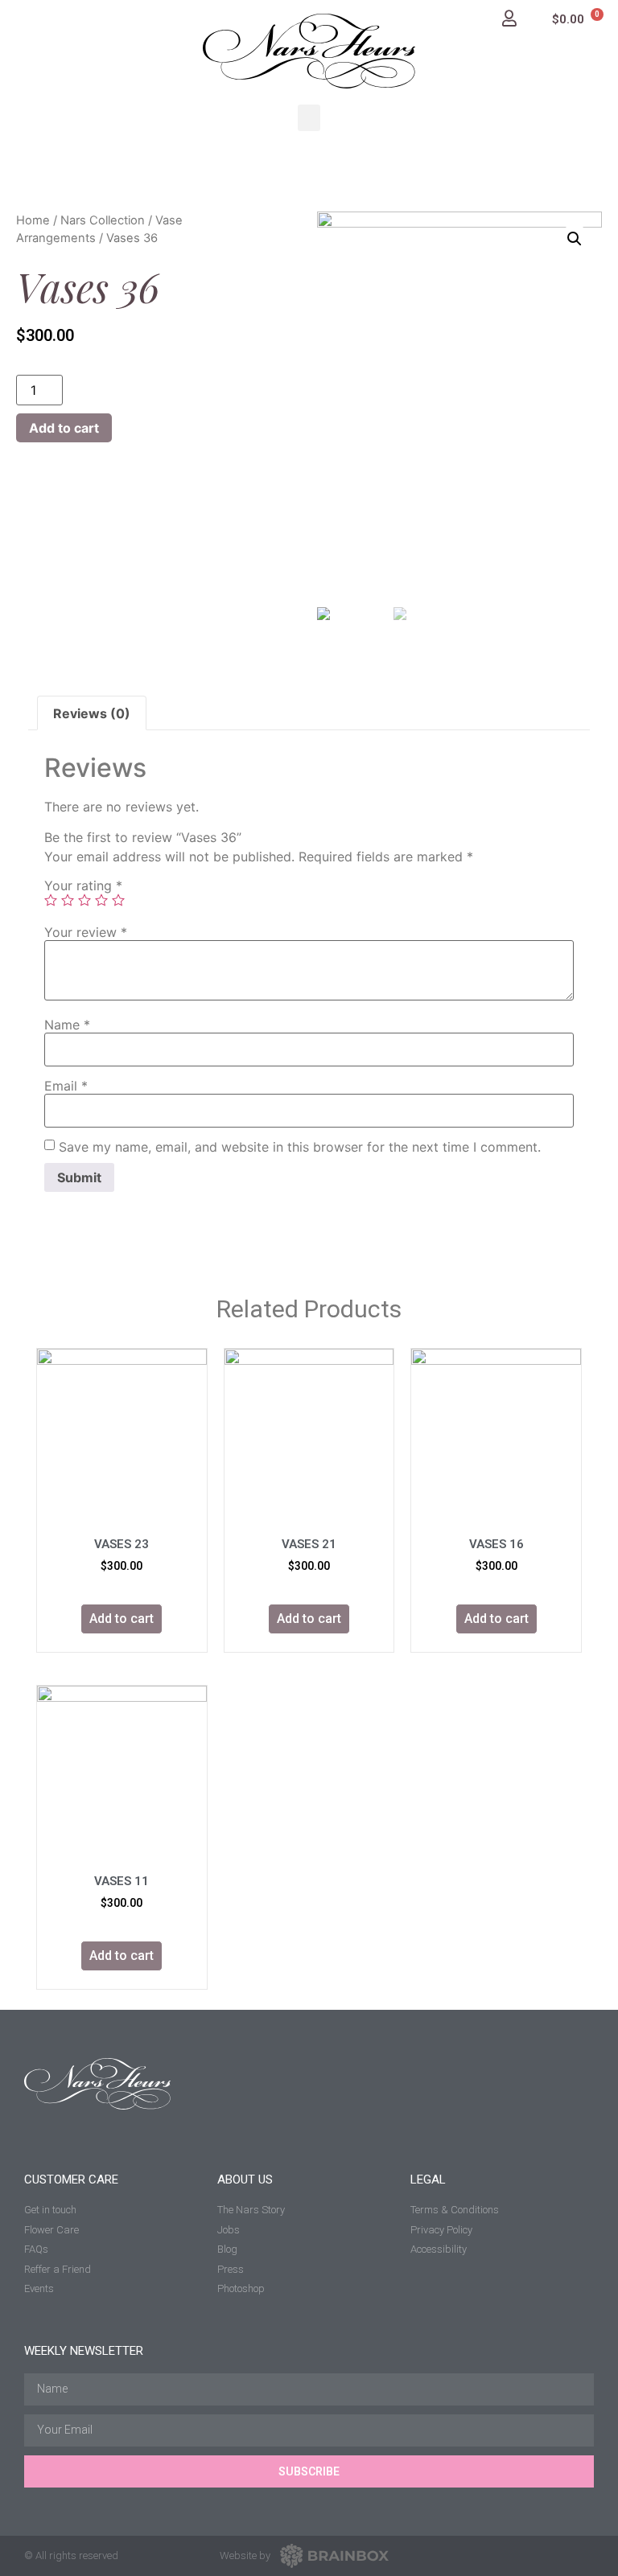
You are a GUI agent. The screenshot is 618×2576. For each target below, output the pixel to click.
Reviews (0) (92, 713)
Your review (86, 932)
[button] (309, 118)
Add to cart (64, 428)
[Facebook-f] (585, 2555)
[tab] (92, 713)
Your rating (83, 885)
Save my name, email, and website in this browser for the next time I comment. (300, 1147)
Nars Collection (103, 220)
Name (67, 1025)
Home (33, 220)
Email (66, 1086)
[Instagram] (547, 2555)
